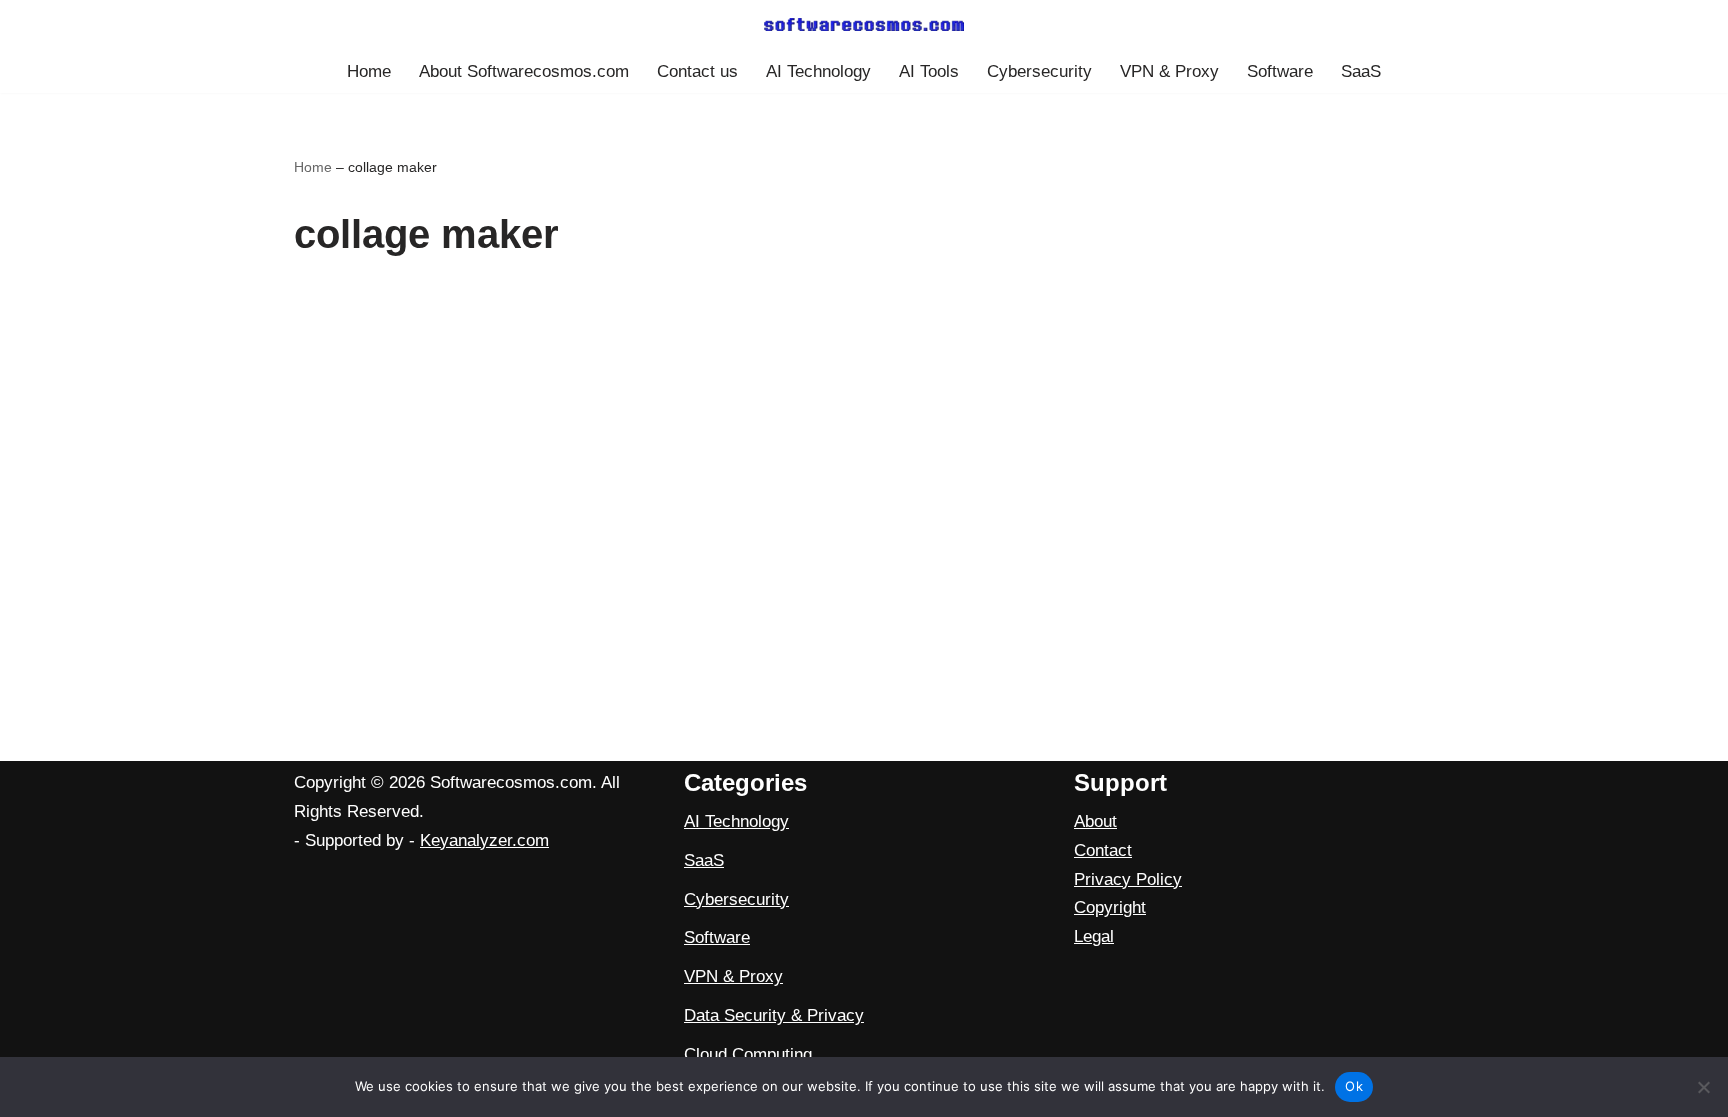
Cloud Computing (748, 1054)
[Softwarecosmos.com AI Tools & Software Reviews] (864, 24)
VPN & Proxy (1169, 71)
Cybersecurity (1039, 71)
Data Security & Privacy (774, 1015)
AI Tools (929, 71)
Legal (1094, 936)
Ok (1354, 1086)
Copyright (1110, 907)
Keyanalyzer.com (484, 840)
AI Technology (818, 71)
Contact (1103, 850)
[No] (1703, 1087)
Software (1280, 71)
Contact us (697, 71)
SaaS (1361, 71)
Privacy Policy (1128, 879)
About (1095, 821)
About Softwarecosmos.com (524, 71)
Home (369, 71)
